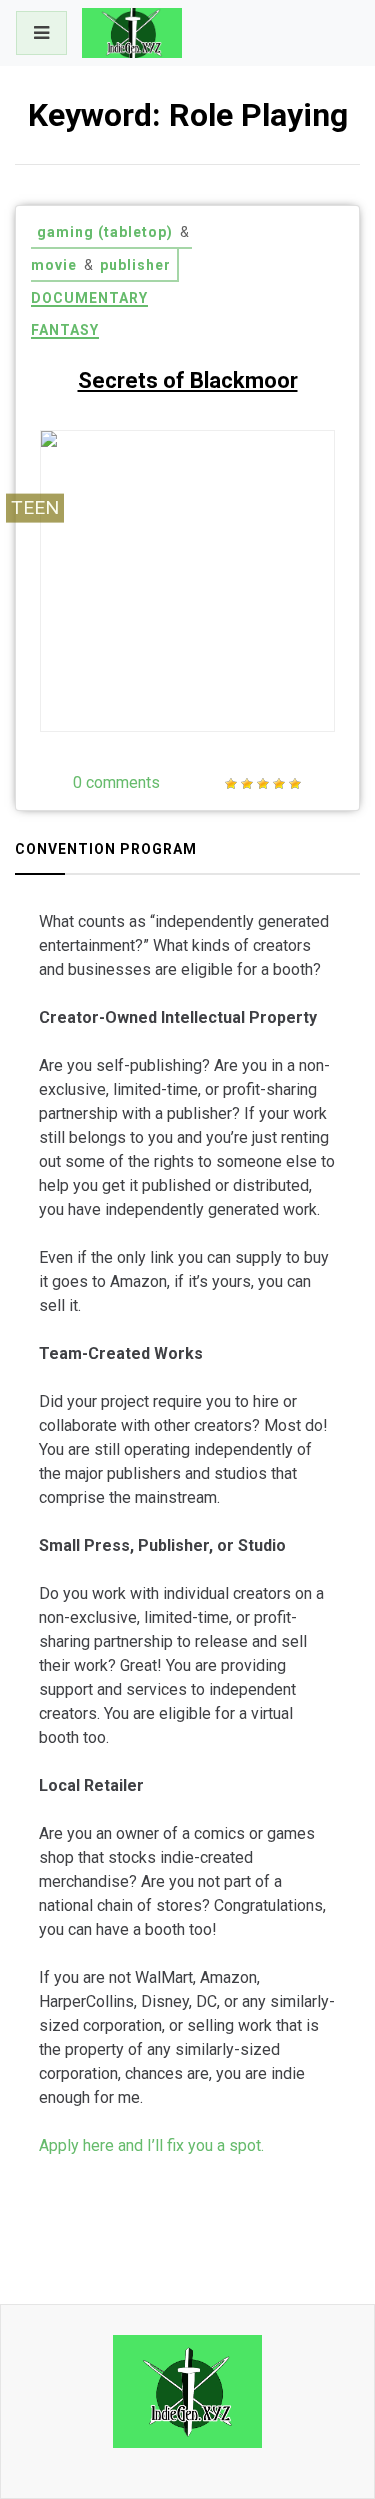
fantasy (65, 330)
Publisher (135, 265)
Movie (54, 265)
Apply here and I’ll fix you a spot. (151, 2145)
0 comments (116, 782)
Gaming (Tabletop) (105, 232)
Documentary (89, 298)
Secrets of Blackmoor (188, 380)
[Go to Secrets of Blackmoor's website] (276, 677)
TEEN (35, 507)
